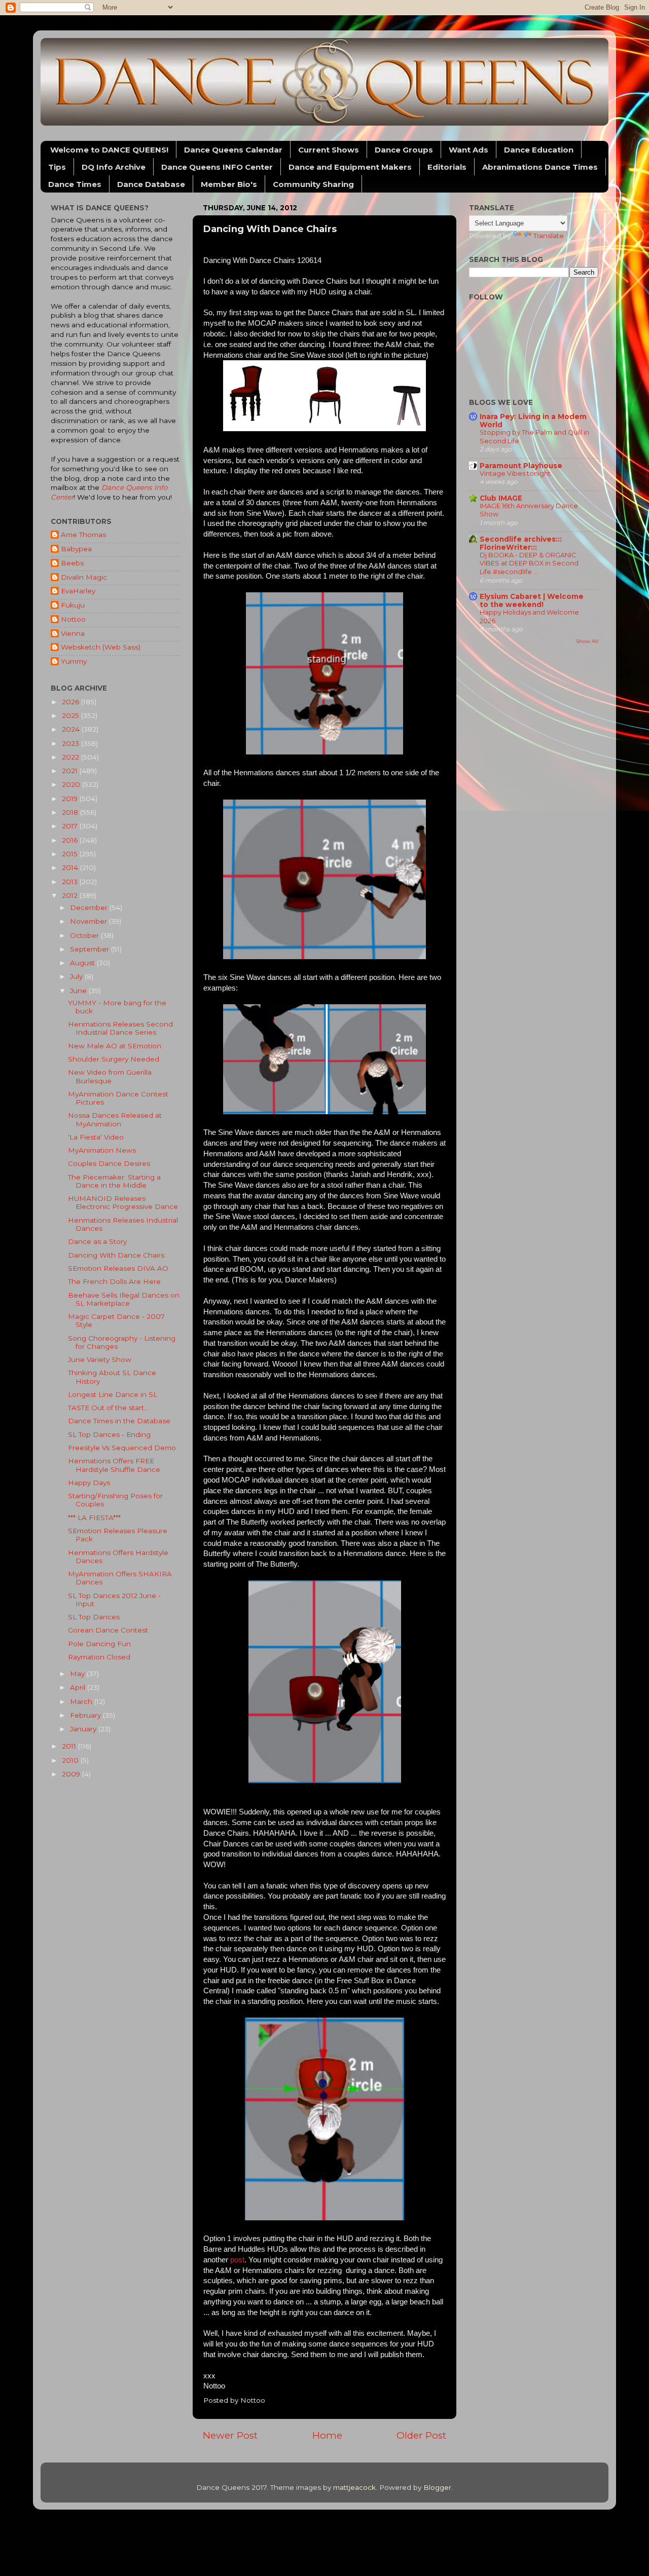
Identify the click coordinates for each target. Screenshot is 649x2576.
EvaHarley (78, 591)
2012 (71, 895)
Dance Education (539, 150)
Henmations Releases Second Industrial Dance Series (120, 1028)
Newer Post (230, 2435)
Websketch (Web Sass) (101, 647)
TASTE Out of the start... (108, 1408)
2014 (71, 867)
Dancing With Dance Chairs (116, 1255)
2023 (71, 743)
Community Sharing (313, 184)
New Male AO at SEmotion (115, 1046)
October (85, 935)
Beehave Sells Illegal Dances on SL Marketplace (124, 1299)
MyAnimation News (102, 1150)
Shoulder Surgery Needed (114, 1059)
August (83, 963)
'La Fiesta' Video (96, 1137)
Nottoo (73, 619)
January (84, 1729)
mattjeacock (354, 2487)
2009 (72, 1774)
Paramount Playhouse (521, 466)
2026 (71, 702)
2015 (71, 854)
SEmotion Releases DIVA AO (118, 1268)
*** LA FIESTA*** (94, 1518)
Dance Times (75, 184)
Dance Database (151, 184)
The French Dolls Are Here (114, 1281)
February (86, 1715)
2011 (70, 1746)
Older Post (421, 2435)
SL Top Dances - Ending (109, 1434)
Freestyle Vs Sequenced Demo (122, 1448)
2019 (71, 799)
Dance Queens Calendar (233, 150)
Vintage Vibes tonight (515, 473)
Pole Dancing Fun (99, 1644)
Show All (587, 641)
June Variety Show (100, 1359)
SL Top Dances (94, 1617)
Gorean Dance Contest (108, 1630)
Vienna (73, 633)
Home (327, 2435)
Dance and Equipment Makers (350, 167)
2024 (72, 729)
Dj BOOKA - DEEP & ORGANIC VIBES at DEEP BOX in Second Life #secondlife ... (529, 563)
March (82, 1701)
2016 (71, 840)
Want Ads (468, 150)
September (91, 949)
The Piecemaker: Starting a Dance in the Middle (114, 1181)
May (78, 1674)
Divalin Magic (84, 577)
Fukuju (73, 605)
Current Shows (329, 150)
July (77, 976)
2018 (71, 812)
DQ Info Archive (114, 167)
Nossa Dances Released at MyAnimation (115, 1119)
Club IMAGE (501, 498)
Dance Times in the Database (119, 1421)
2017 (71, 826)
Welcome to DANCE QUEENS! (109, 150)
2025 (71, 715)
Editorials (447, 167)
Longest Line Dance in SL (113, 1394)
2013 (71, 882)
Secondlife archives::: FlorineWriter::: (521, 543)
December (90, 907)
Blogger (437, 2487)
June (79, 991)
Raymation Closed (99, 1657)
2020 (72, 784)
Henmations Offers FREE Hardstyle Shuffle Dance (114, 1465)
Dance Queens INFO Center (217, 167)
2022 (71, 757)
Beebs (72, 563)
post (237, 2260)
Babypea (76, 549)
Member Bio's (229, 184)
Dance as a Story (97, 1241)
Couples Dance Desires (109, 1163)
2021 (71, 771)
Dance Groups (404, 150)
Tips (57, 167)
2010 (71, 1760)
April (79, 1687)
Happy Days (89, 1483)
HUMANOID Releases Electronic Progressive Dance (123, 1202)
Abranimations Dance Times (540, 167)
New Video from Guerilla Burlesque (110, 1076)
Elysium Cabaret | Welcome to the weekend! (532, 600)
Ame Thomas (83, 535)
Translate (549, 236)
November (89, 921)
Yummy (74, 661)
